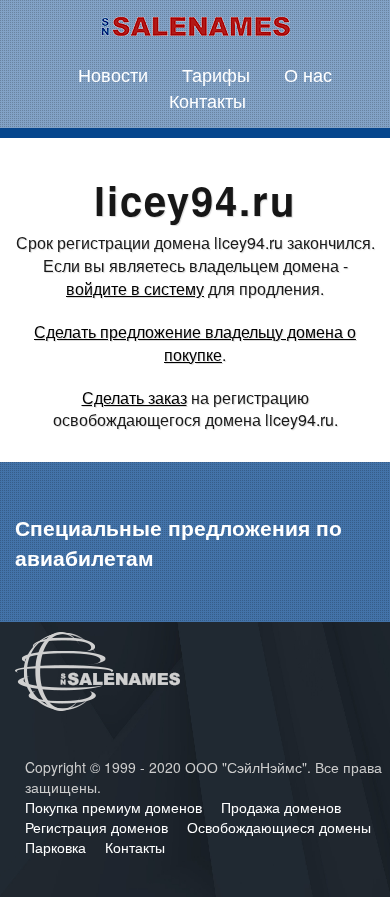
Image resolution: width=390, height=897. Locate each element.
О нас (308, 74)
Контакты (207, 100)
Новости (113, 74)
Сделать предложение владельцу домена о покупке (195, 343)
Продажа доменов (281, 807)
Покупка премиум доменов (115, 807)
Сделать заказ (134, 397)
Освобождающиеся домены (279, 827)
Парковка (57, 847)
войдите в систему (135, 288)
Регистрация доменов (98, 827)
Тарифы (216, 74)
